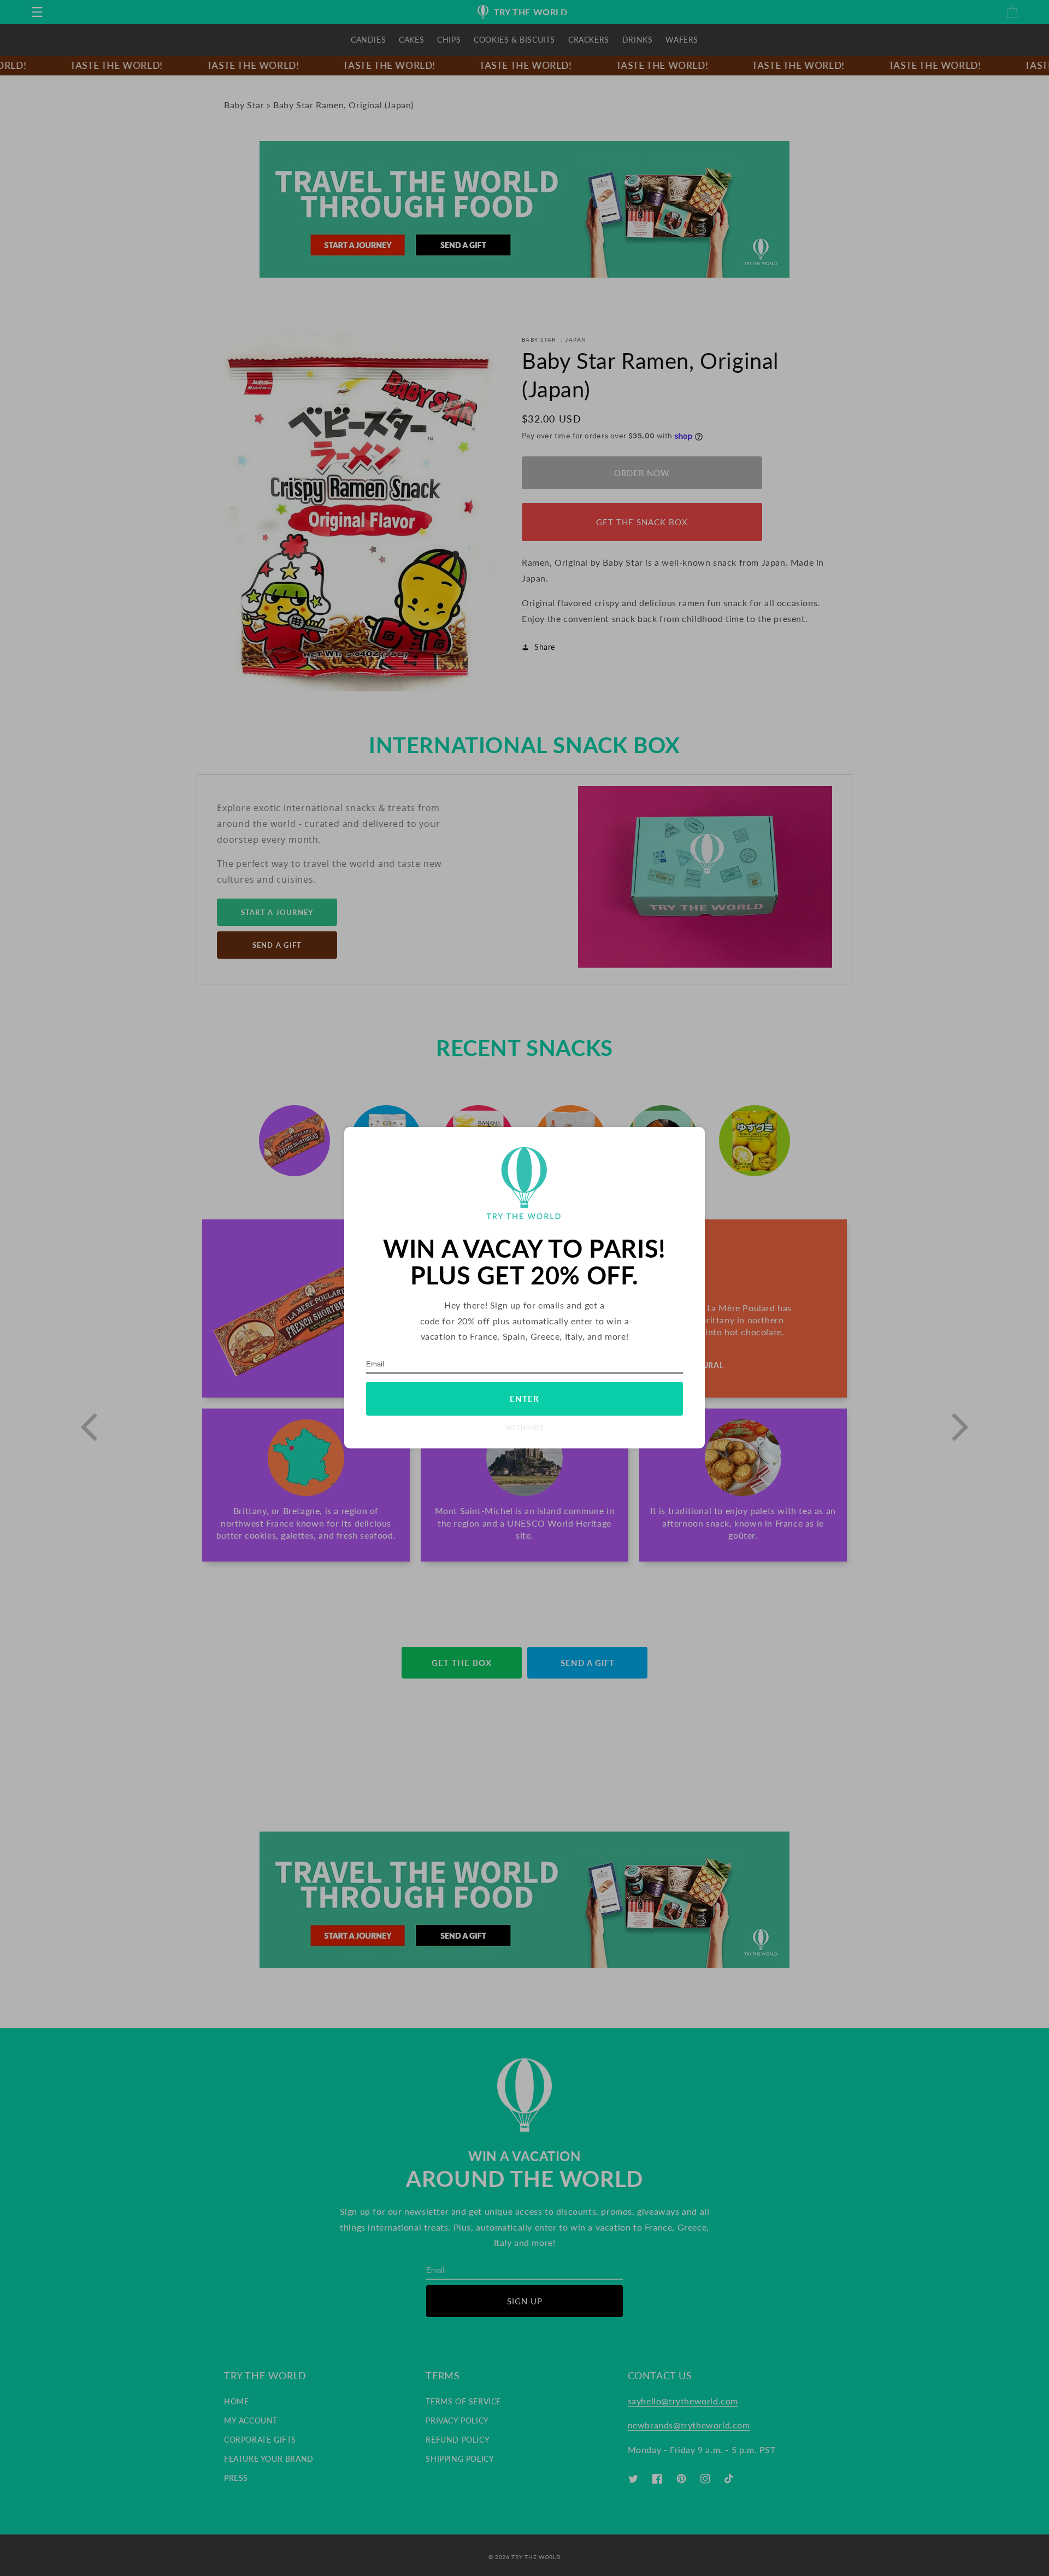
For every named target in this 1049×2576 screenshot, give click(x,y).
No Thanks (524, 1428)
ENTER (524, 1399)
